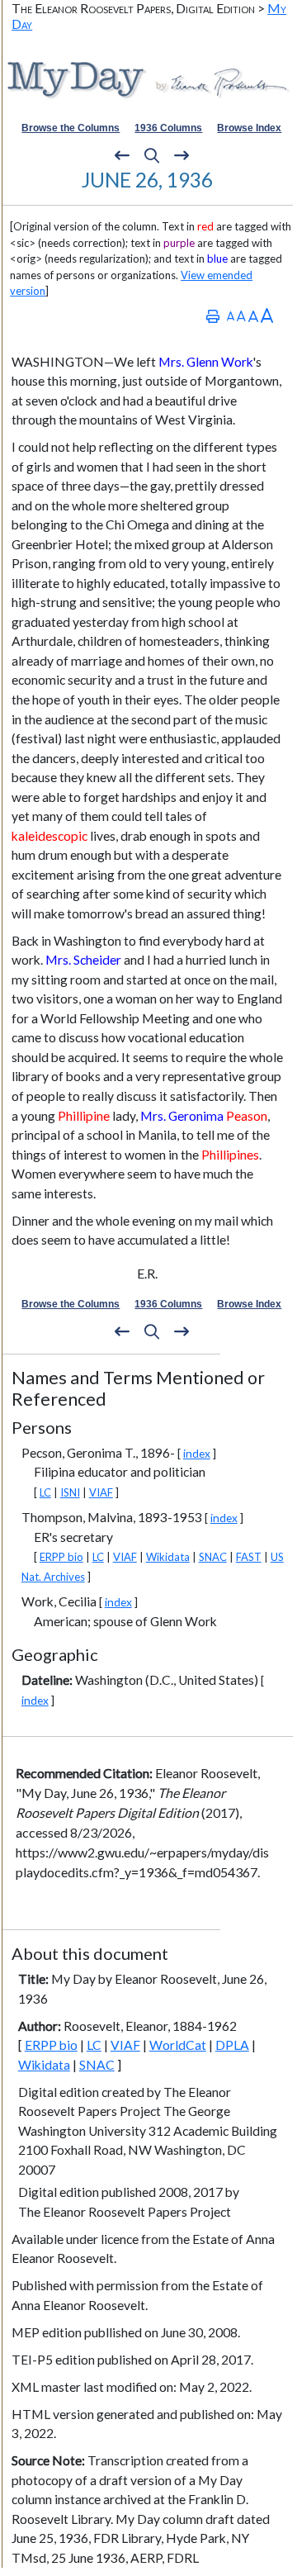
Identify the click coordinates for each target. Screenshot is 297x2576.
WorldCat (178, 2045)
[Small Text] (231, 316)
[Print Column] (213, 316)
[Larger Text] (267, 316)
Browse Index (249, 128)
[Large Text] (253, 316)
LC (45, 1492)
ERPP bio (61, 1557)
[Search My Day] (152, 156)
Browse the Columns (71, 128)
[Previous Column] (122, 156)
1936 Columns (168, 128)
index (197, 1453)
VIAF (101, 1492)
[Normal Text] (241, 316)
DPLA (232, 2045)
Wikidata (168, 1557)
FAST (249, 1557)
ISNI (70, 1492)
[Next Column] (181, 156)
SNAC (213, 1557)
